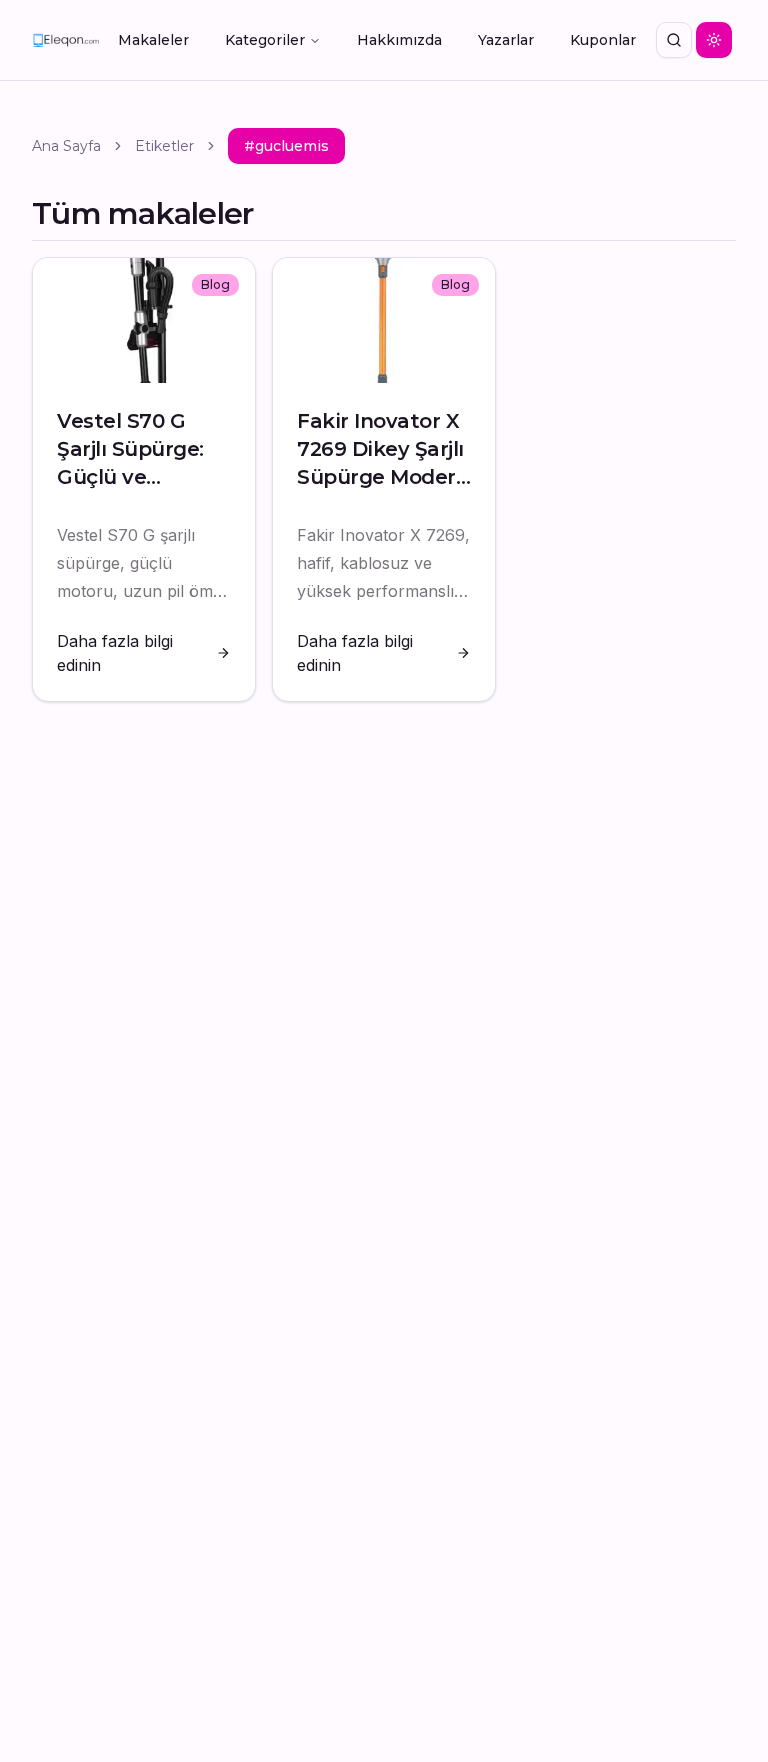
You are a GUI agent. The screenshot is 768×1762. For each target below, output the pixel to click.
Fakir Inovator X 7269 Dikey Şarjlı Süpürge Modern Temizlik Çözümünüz (383, 477)
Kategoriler (265, 40)
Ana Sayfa (66, 146)
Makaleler (153, 40)
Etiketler (164, 146)
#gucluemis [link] (286, 146)
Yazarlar (506, 40)
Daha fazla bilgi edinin (115, 653)
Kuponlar (603, 40)
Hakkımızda (399, 40)
